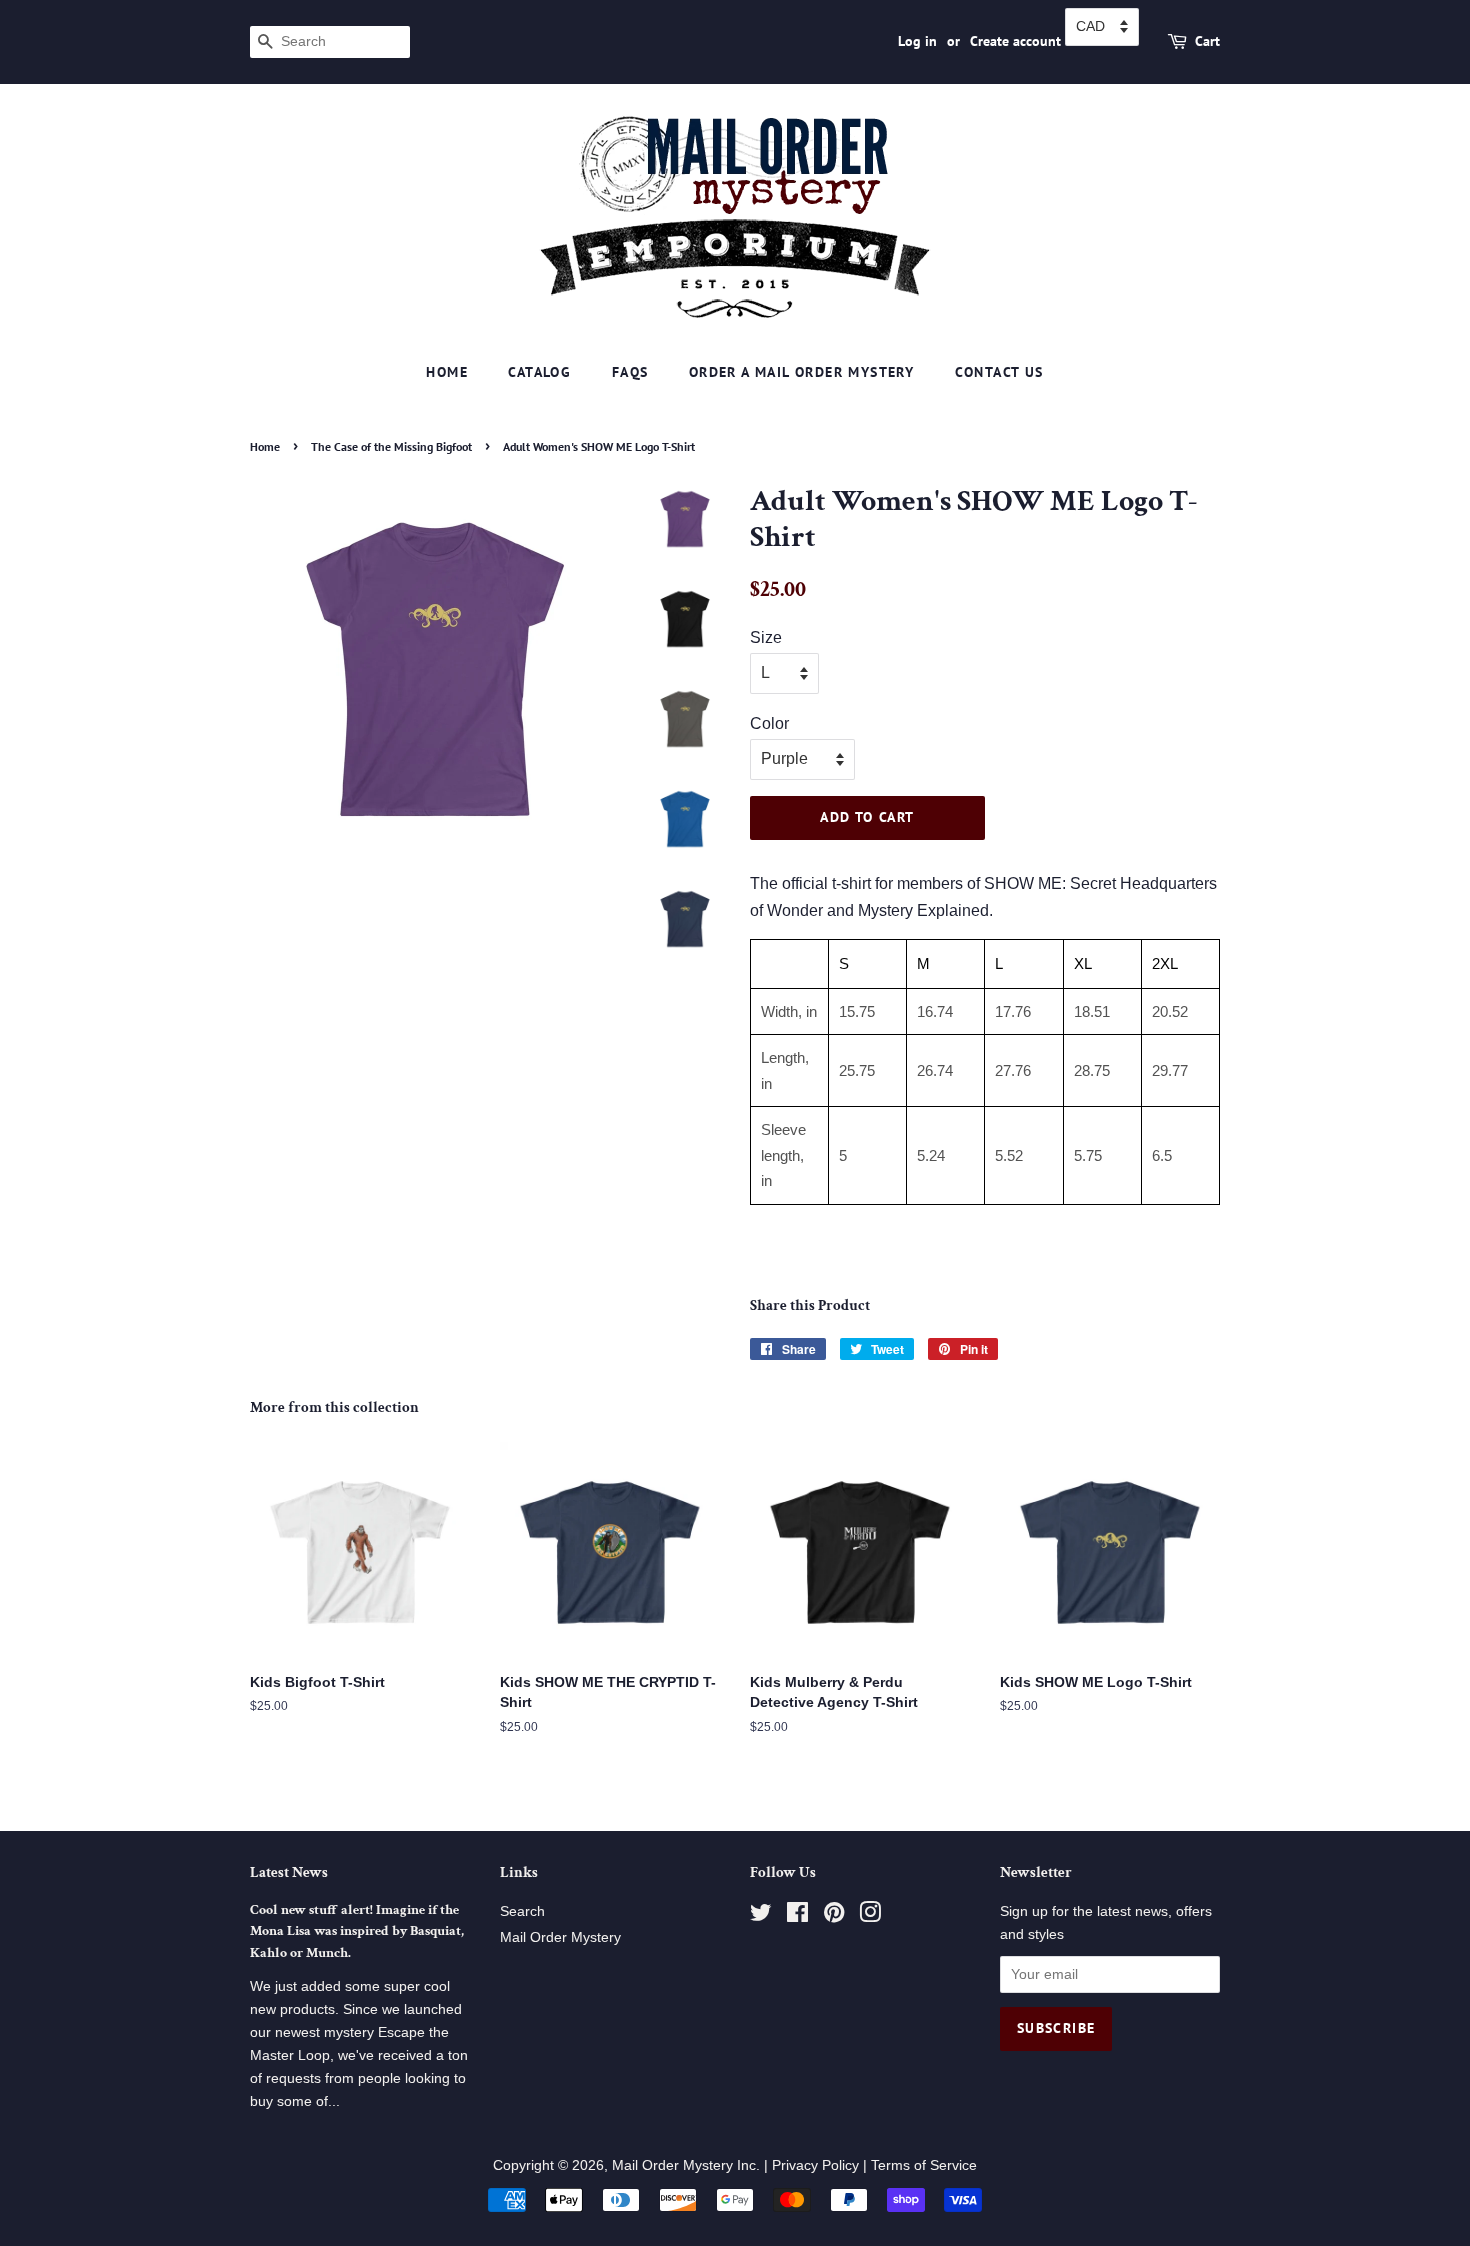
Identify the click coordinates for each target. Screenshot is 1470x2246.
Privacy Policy (815, 2165)
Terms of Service (924, 2165)
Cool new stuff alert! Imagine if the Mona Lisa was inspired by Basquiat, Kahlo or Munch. (357, 1932)
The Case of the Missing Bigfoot (391, 446)
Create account (1015, 41)
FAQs (630, 372)
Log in (917, 41)
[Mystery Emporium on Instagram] (870, 1916)
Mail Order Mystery (560, 1937)
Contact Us (999, 372)
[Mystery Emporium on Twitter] (761, 1916)
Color (769, 723)
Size (766, 637)
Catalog (539, 372)
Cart (1207, 41)
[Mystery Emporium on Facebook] (797, 1916)
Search (522, 1911)
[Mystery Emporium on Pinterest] (834, 1916)
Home (447, 372)
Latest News (289, 1872)
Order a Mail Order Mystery (801, 372)
